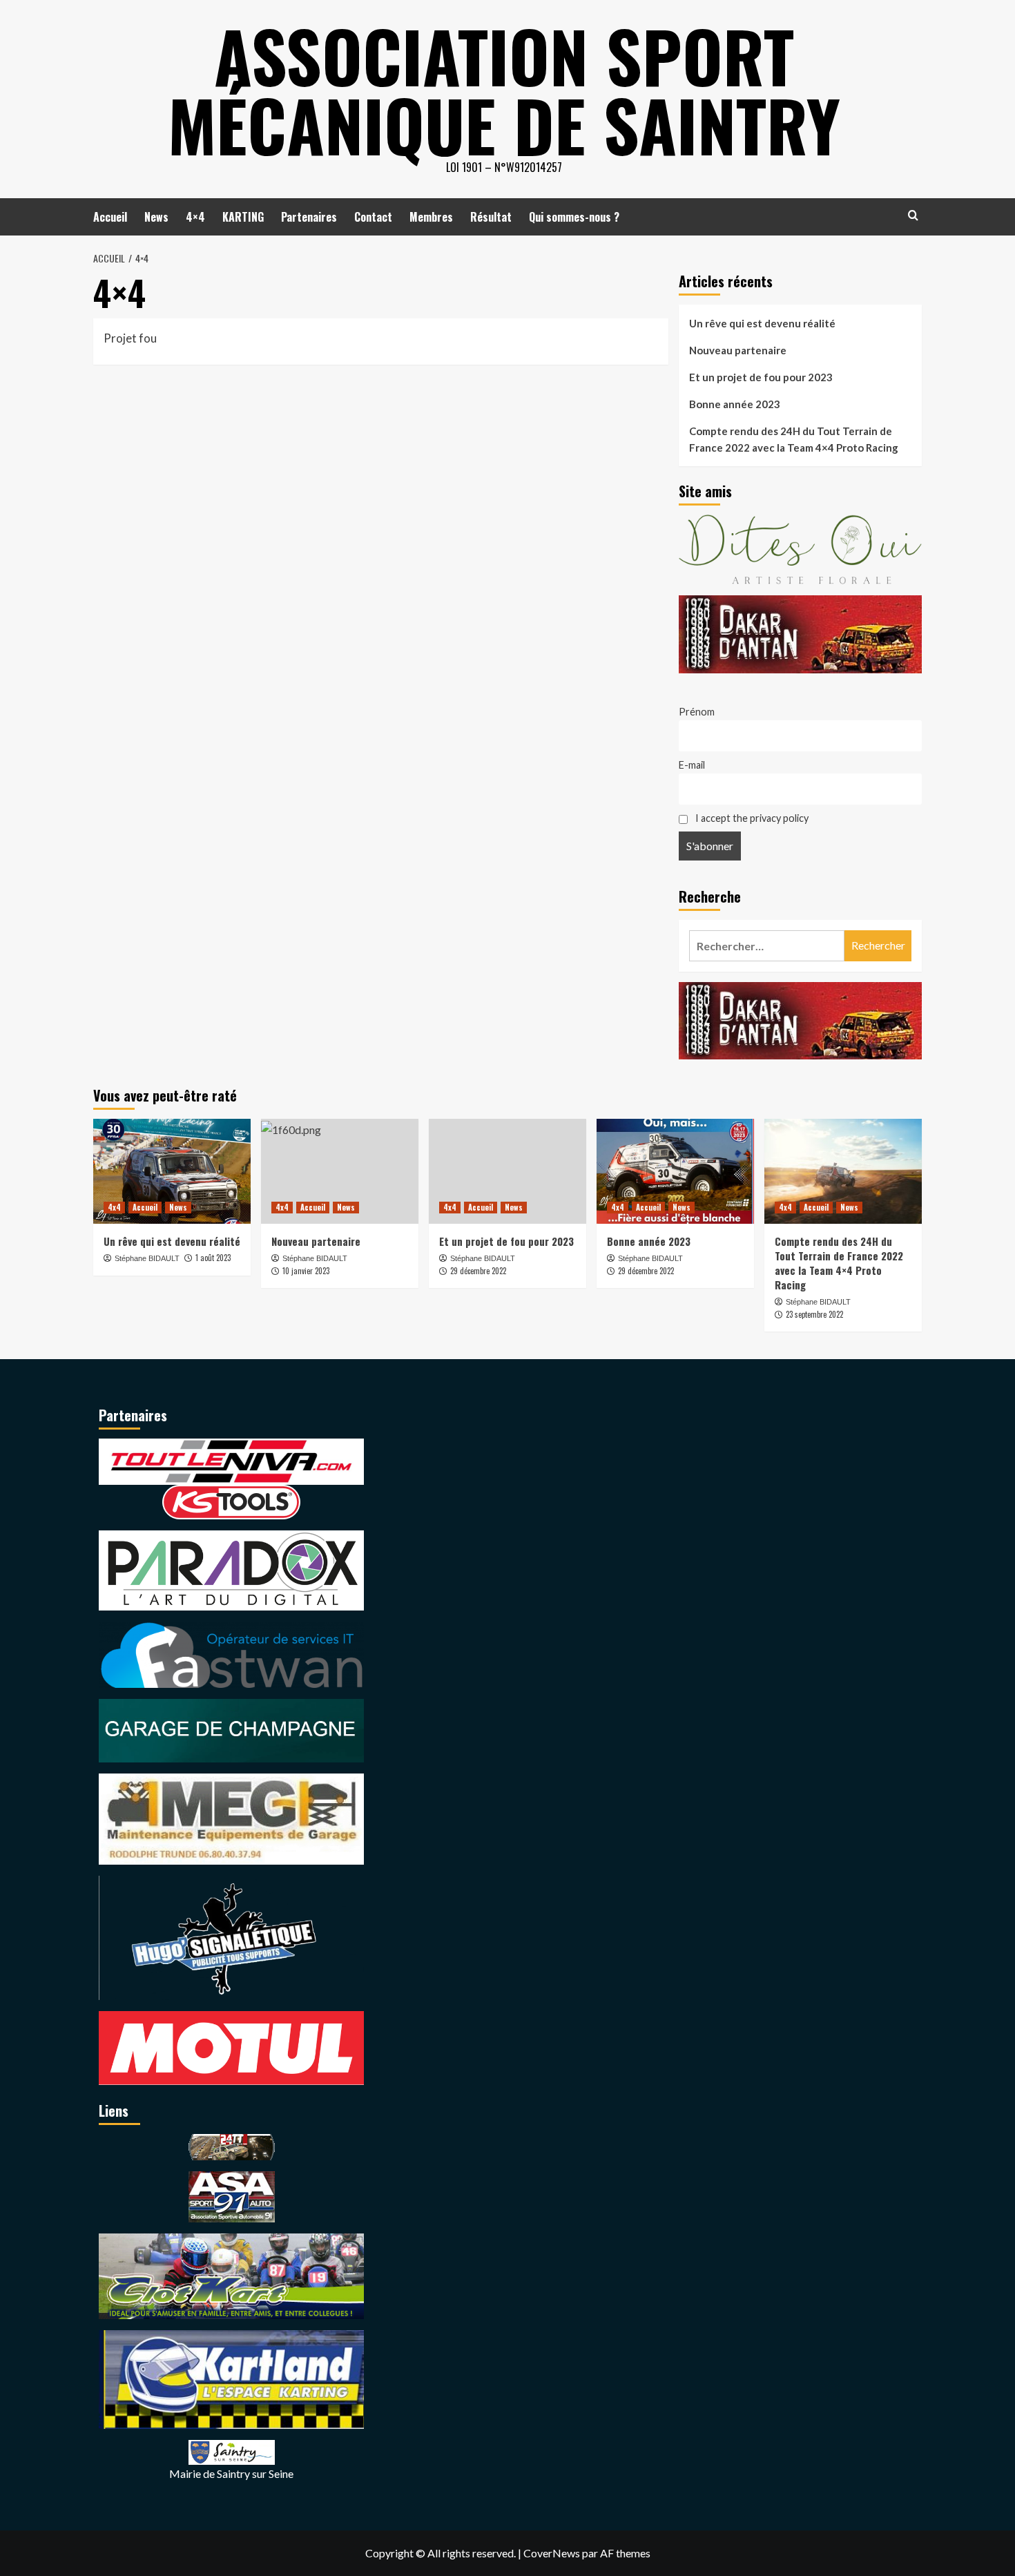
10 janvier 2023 (306, 1271)
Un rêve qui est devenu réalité (762, 323)
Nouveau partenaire (738, 350)
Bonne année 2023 (735, 404)
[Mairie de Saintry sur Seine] (232, 2451)
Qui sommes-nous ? (574, 217)
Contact (373, 217)
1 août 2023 (213, 1258)
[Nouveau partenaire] (340, 1171)
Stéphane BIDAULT (147, 1258)
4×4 (195, 217)
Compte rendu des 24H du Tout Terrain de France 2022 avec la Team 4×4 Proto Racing (794, 439)
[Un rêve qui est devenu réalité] (172, 1171)
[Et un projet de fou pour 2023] (507, 1171)
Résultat (491, 217)
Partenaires (309, 217)
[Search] (913, 215)
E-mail (692, 765)
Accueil (110, 217)
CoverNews (552, 2553)
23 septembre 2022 (814, 1314)
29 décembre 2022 (478, 1271)
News (156, 217)
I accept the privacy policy (751, 818)
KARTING (243, 217)
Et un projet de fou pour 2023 (761, 377)
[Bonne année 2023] (675, 1171)
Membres (431, 217)
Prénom (697, 712)
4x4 (114, 1207)
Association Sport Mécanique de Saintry (504, 90)
